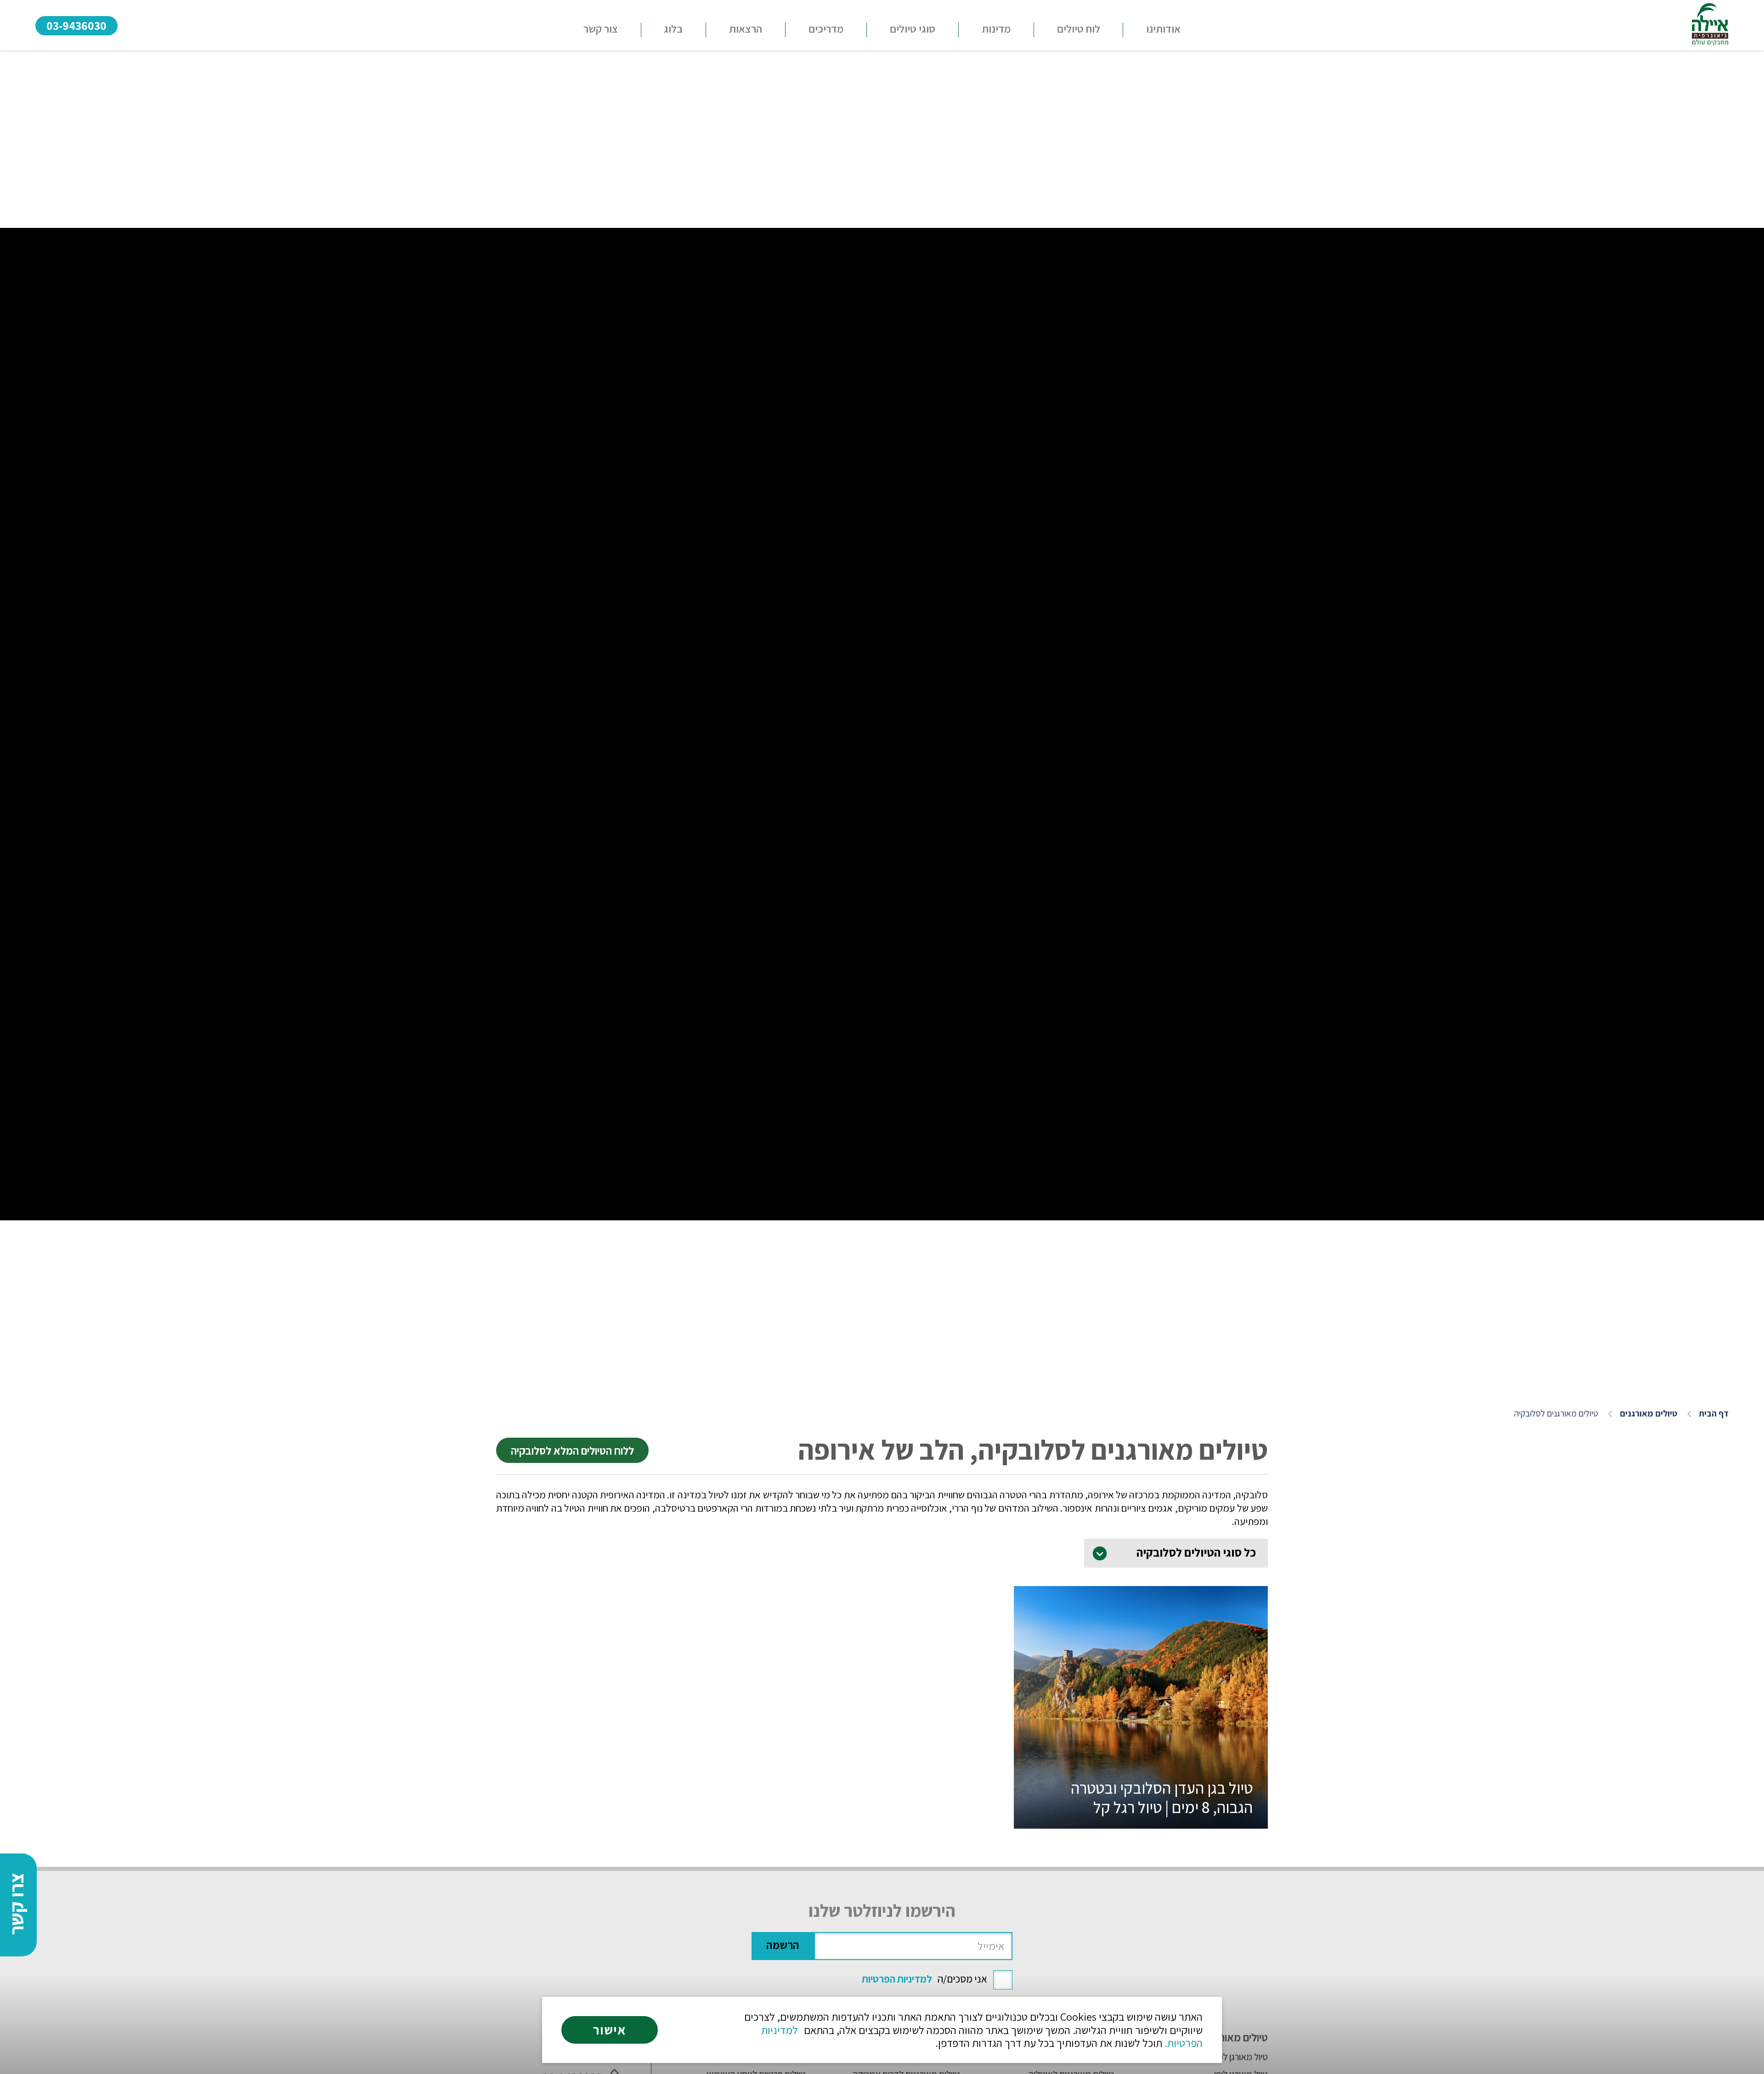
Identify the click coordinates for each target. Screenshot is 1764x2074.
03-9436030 (76, 25)
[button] (913, 30)
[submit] (783, 1946)
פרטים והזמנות (1141, 1804)
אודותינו (1163, 28)
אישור (610, 2030)
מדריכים (826, 28)
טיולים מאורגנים (1648, 1413)
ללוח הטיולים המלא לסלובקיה (572, 1451)
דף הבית (1714, 1413)
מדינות (996, 28)
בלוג (673, 28)
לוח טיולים (1079, 28)
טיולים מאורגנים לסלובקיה (1556, 1413)
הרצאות (746, 28)
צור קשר (601, 28)
